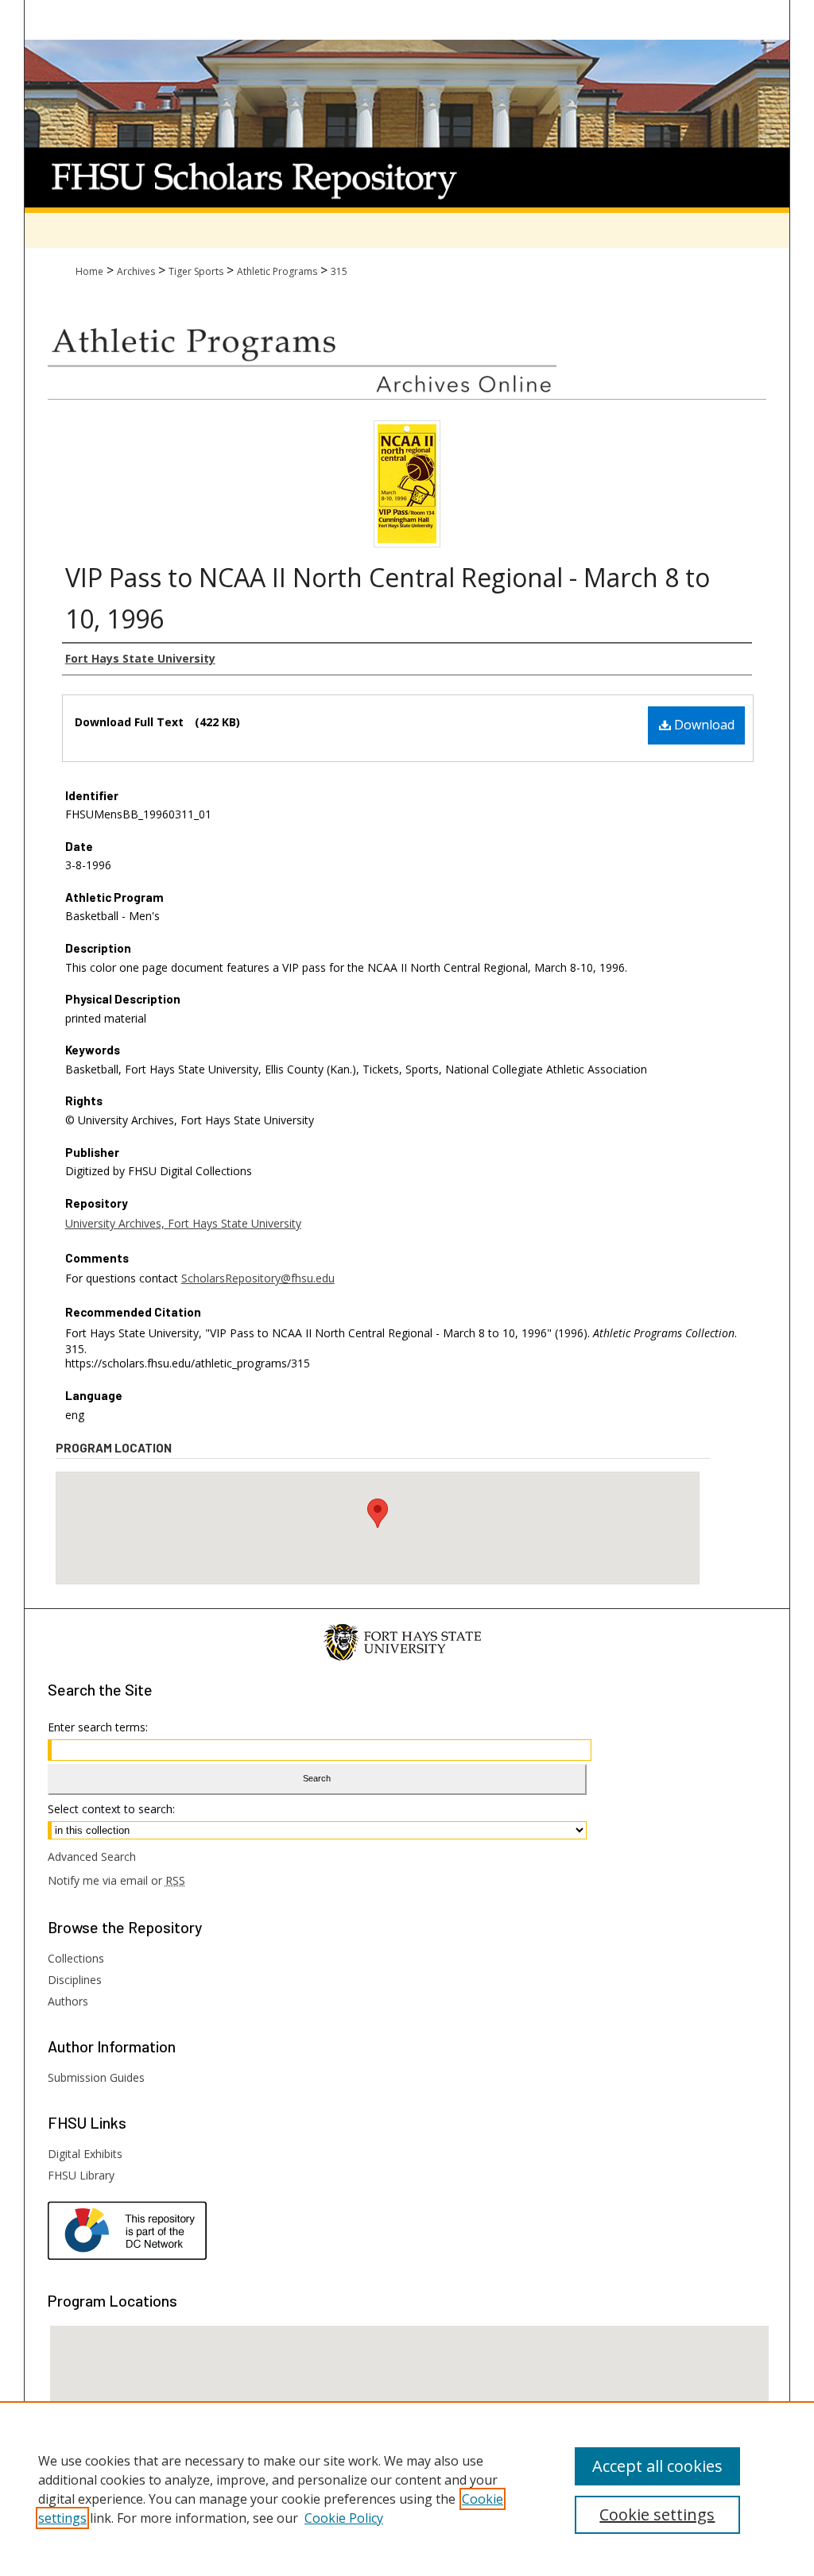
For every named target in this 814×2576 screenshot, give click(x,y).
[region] (407, 2489)
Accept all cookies (657, 2466)
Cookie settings (657, 2514)
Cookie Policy (344, 2518)
